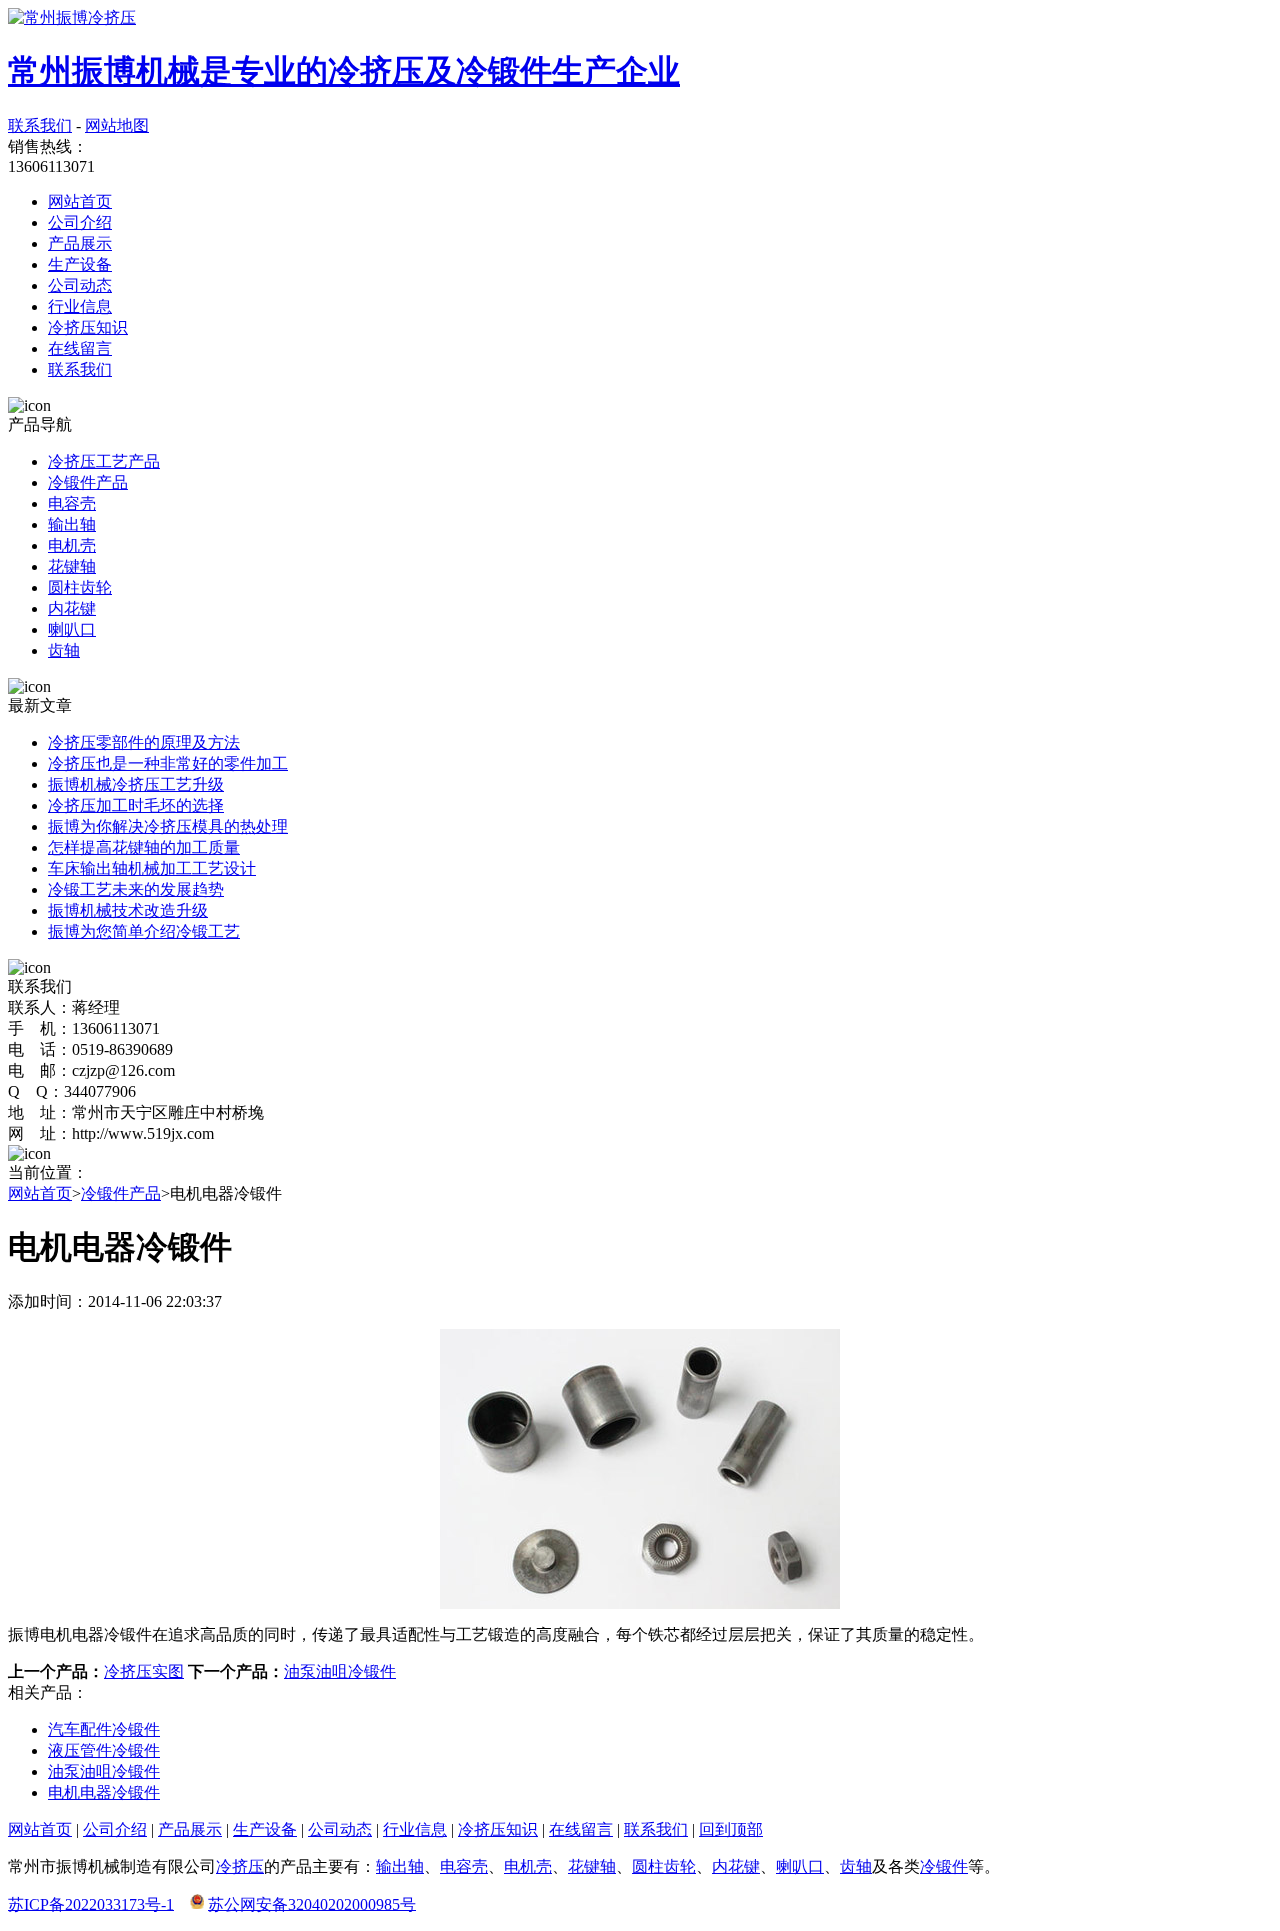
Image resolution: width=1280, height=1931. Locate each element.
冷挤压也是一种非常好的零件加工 (168, 763)
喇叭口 (72, 629)
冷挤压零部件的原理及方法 (144, 742)
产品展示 (80, 243)
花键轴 (72, 566)
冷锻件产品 (88, 482)
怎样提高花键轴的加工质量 (144, 847)
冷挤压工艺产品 (104, 461)
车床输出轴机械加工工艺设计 (152, 868)
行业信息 (80, 306)
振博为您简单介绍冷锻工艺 (144, 931)
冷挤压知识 (88, 327)
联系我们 (40, 125)
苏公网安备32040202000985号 (312, 1903)
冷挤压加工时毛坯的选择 (136, 805)
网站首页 (80, 201)
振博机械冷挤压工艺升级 (136, 784)
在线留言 (80, 348)
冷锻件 (944, 1866)
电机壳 (72, 545)
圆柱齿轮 (80, 587)
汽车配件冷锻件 (104, 1729)
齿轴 (64, 650)
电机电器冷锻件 (104, 1792)
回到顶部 (731, 1829)
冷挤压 (240, 1866)
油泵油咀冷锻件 (340, 1671)
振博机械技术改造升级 (128, 910)
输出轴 (72, 524)
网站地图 (117, 125)
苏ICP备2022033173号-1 (91, 1903)
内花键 (72, 608)
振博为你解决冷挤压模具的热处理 (168, 826)
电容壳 (72, 503)
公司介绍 (80, 222)
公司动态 (80, 285)
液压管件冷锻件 (104, 1750)
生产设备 (80, 264)
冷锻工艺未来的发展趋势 (136, 889)
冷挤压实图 (144, 1671)
